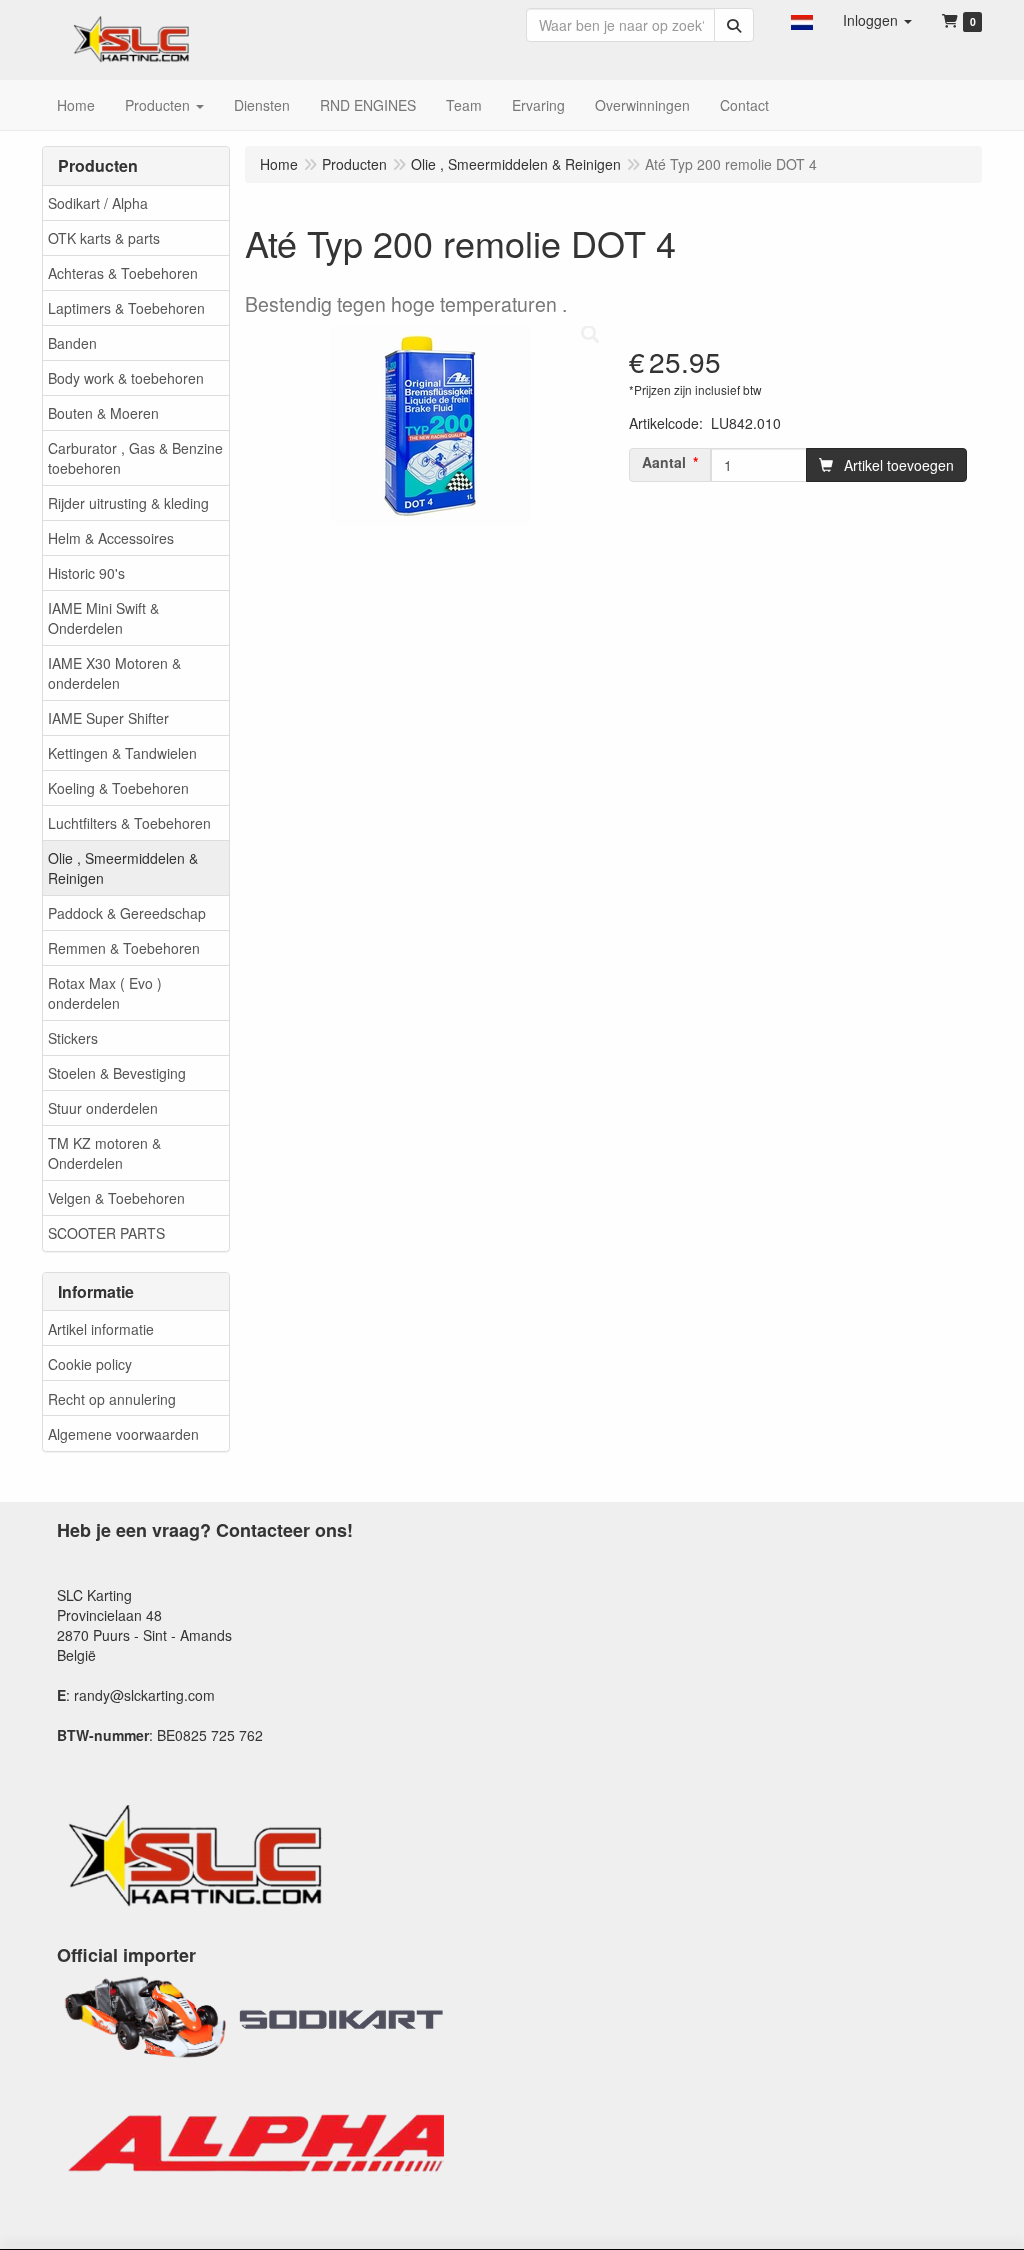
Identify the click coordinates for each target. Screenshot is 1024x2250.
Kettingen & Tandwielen (122, 753)
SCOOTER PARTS (106, 1233)
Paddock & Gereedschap (127, 913)
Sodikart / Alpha (98, 203)
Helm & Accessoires (111, 538)
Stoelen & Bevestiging (117, 1073)
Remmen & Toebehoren (124, 948)
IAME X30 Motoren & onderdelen (114, 673)
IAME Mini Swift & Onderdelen (103, 618)
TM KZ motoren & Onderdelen (104, 1153)
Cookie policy (90, 1364)
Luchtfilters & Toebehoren (129, 823)
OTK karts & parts (104, 238)
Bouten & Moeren (103, 413)
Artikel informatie (101, 1329)
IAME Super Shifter (108, 718)
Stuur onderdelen (103, 1108)
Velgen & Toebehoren (116, 1198)
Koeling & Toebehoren (118, 788)
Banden (72, 343)
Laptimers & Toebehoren (126, 308)
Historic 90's (86, 573)
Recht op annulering (112, 1399)
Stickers (73, 1038)
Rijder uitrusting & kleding (128, 503)
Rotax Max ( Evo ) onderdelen (105, 993)
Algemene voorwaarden (123, 1434)
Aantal (664, 462)
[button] (802, 20)
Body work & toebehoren (126, 378)
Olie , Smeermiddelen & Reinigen (123, 868)
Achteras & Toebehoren (123, 273)
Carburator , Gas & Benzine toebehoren (135, 458)
